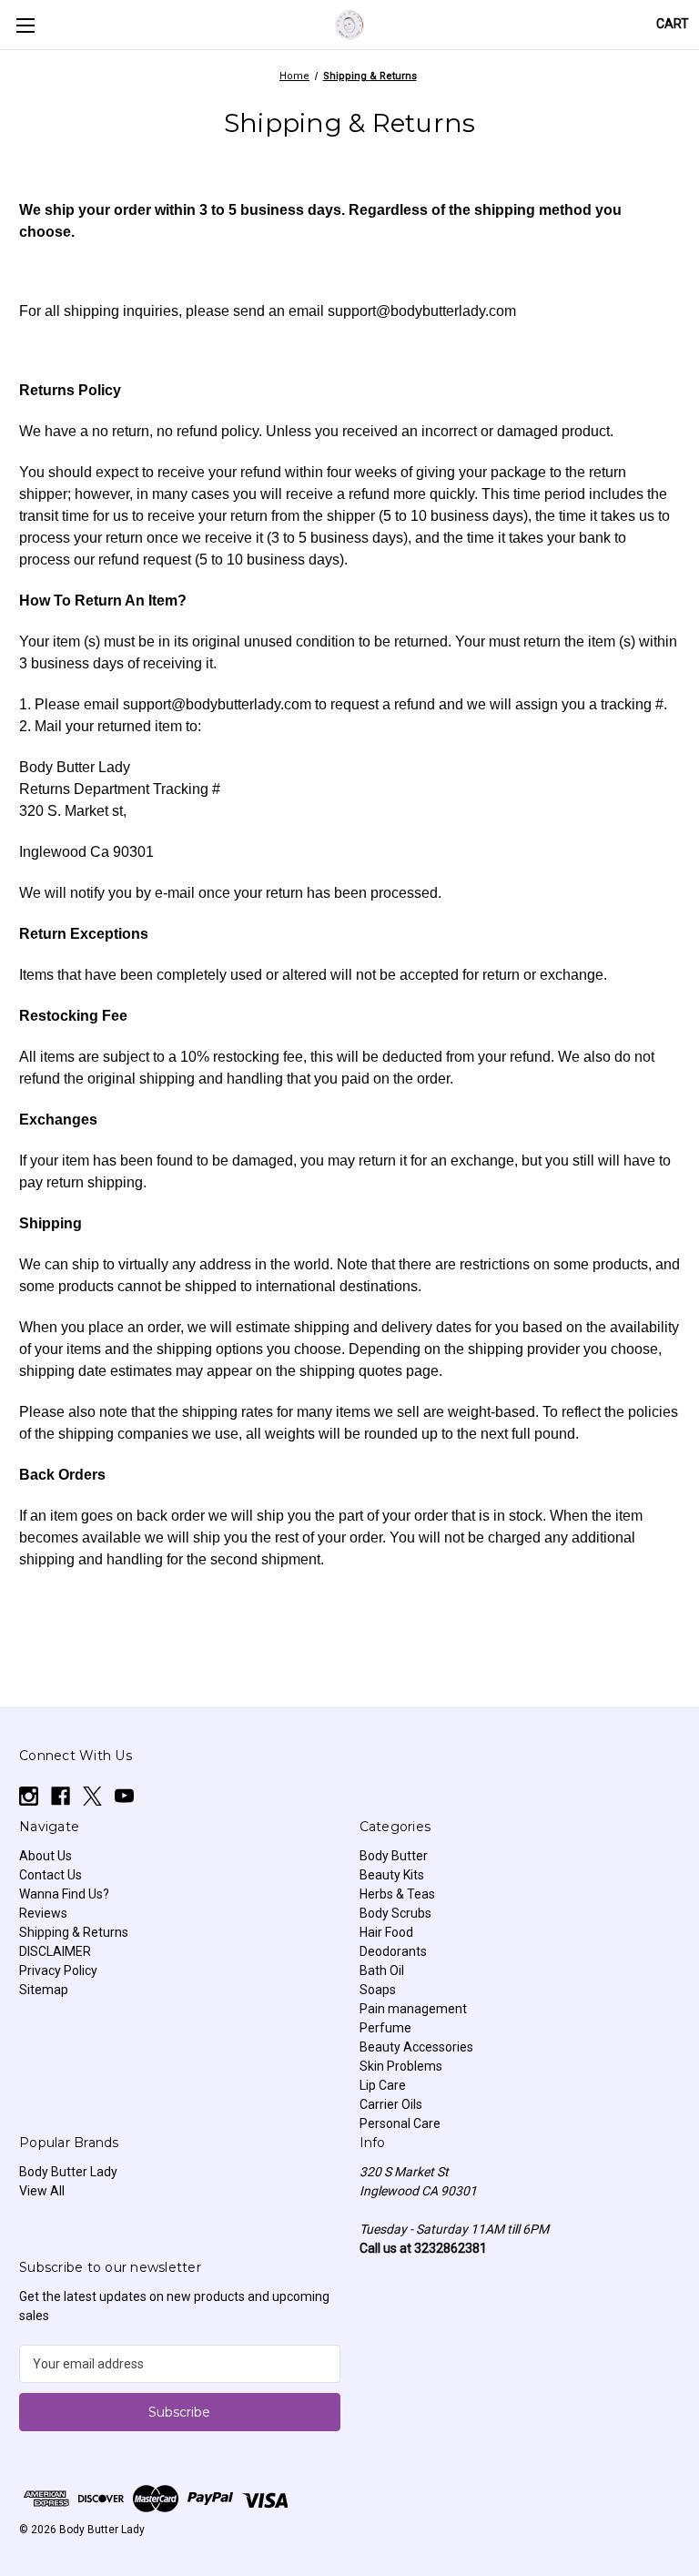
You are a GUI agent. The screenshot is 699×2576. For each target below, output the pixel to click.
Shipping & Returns (74, 1932)
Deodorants (393, 1951)
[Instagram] (29, 1796)
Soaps (378, 1990)
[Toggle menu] (25, 25)
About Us (46, 1856)
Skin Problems (401, 2066)
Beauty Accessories (416, 2047)
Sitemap (44, 1990)
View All (42, 2191)
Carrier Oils (391, 2104)
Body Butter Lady (68, 2172)
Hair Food (386, 1932)
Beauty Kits (392, 1875)
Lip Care (383, 2085)
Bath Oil (382, 1970)
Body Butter (394, 1856)
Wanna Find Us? (64, 1894)
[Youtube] (124, 1796)
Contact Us (51, 1875)
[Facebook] (61, 1796)
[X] (92, 1796)
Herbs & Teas (397, 1894)
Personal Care (400, 2123)
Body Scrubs (395, 1913)
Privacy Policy (58, 1970)
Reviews (43, 1913)
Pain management (413, 2009)
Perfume (385, 2028)
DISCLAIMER (55, 1951)
